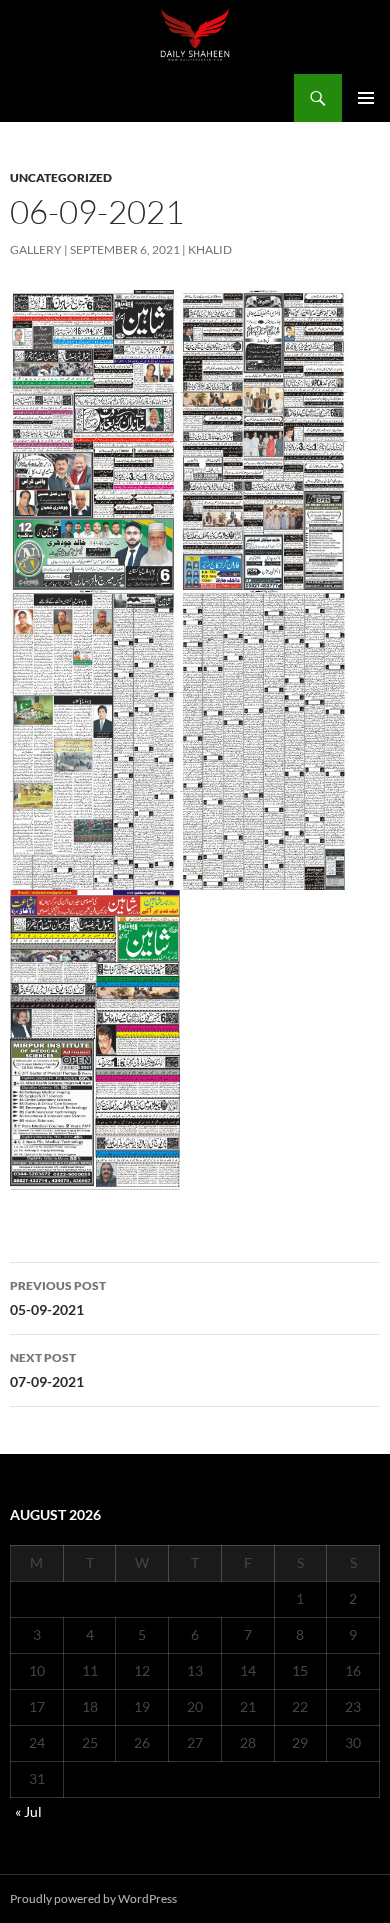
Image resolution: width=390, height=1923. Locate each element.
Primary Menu (366, 98)
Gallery (36, 249)
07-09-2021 (47, 1370)
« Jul (28, 1811)
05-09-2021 (58, 1298)
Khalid (210, 249)
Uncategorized (61, 177)
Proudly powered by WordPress (93, 1898)
